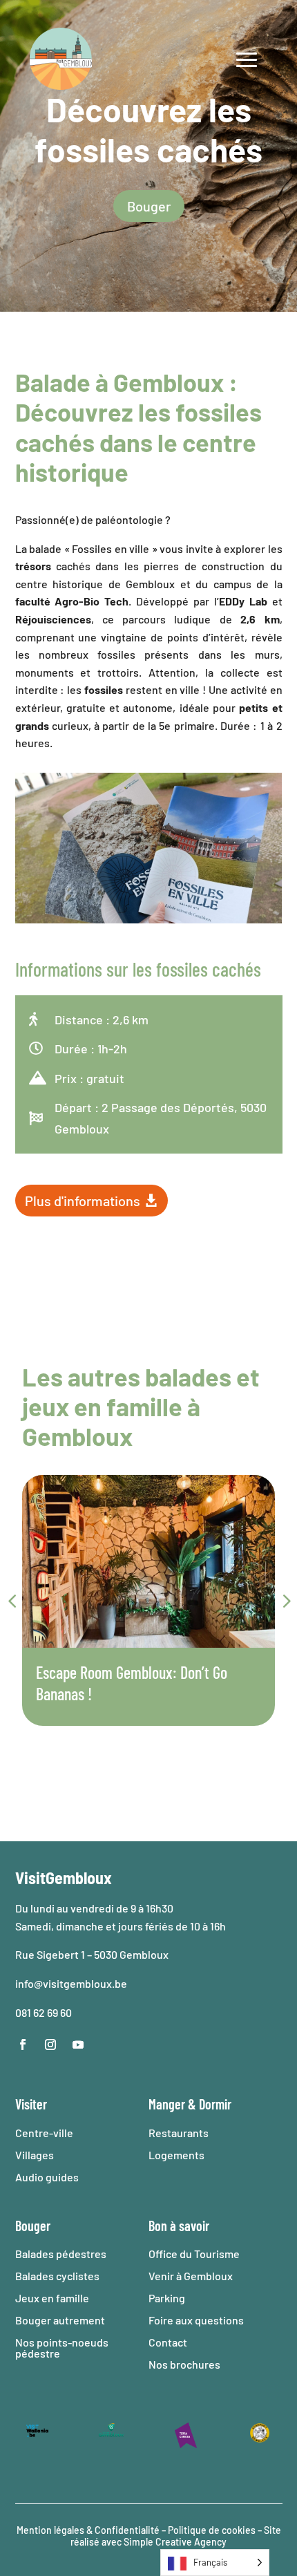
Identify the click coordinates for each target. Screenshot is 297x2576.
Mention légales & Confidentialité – (91, 2530)
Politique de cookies (212, 2530)
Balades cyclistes (57, 2276)
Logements (176, 2155)
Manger (167, 2104)
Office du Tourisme (194, 2254)
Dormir (215, 2104)
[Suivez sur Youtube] (78, 2044)
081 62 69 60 (44, 2012)
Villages (35, 2155)
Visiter (31, 2104)
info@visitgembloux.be (71, 1983)
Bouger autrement (60, 2320)
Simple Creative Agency (175, 2542)
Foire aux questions (196, 2320)
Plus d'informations (83, 1201)
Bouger (149, 206)
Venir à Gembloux (191, 2276)
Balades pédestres (61, 2254)
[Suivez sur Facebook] (23, 2044)
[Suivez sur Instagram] (50, 2044)
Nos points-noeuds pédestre (62, 2348)
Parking (167, 2298)
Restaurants (179, 2133)
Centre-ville (44, 2133)
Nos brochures (184, 2364)
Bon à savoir (179, 2226)
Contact (168, 2342)
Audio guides (47, 2177)
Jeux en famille (52, 2298)
